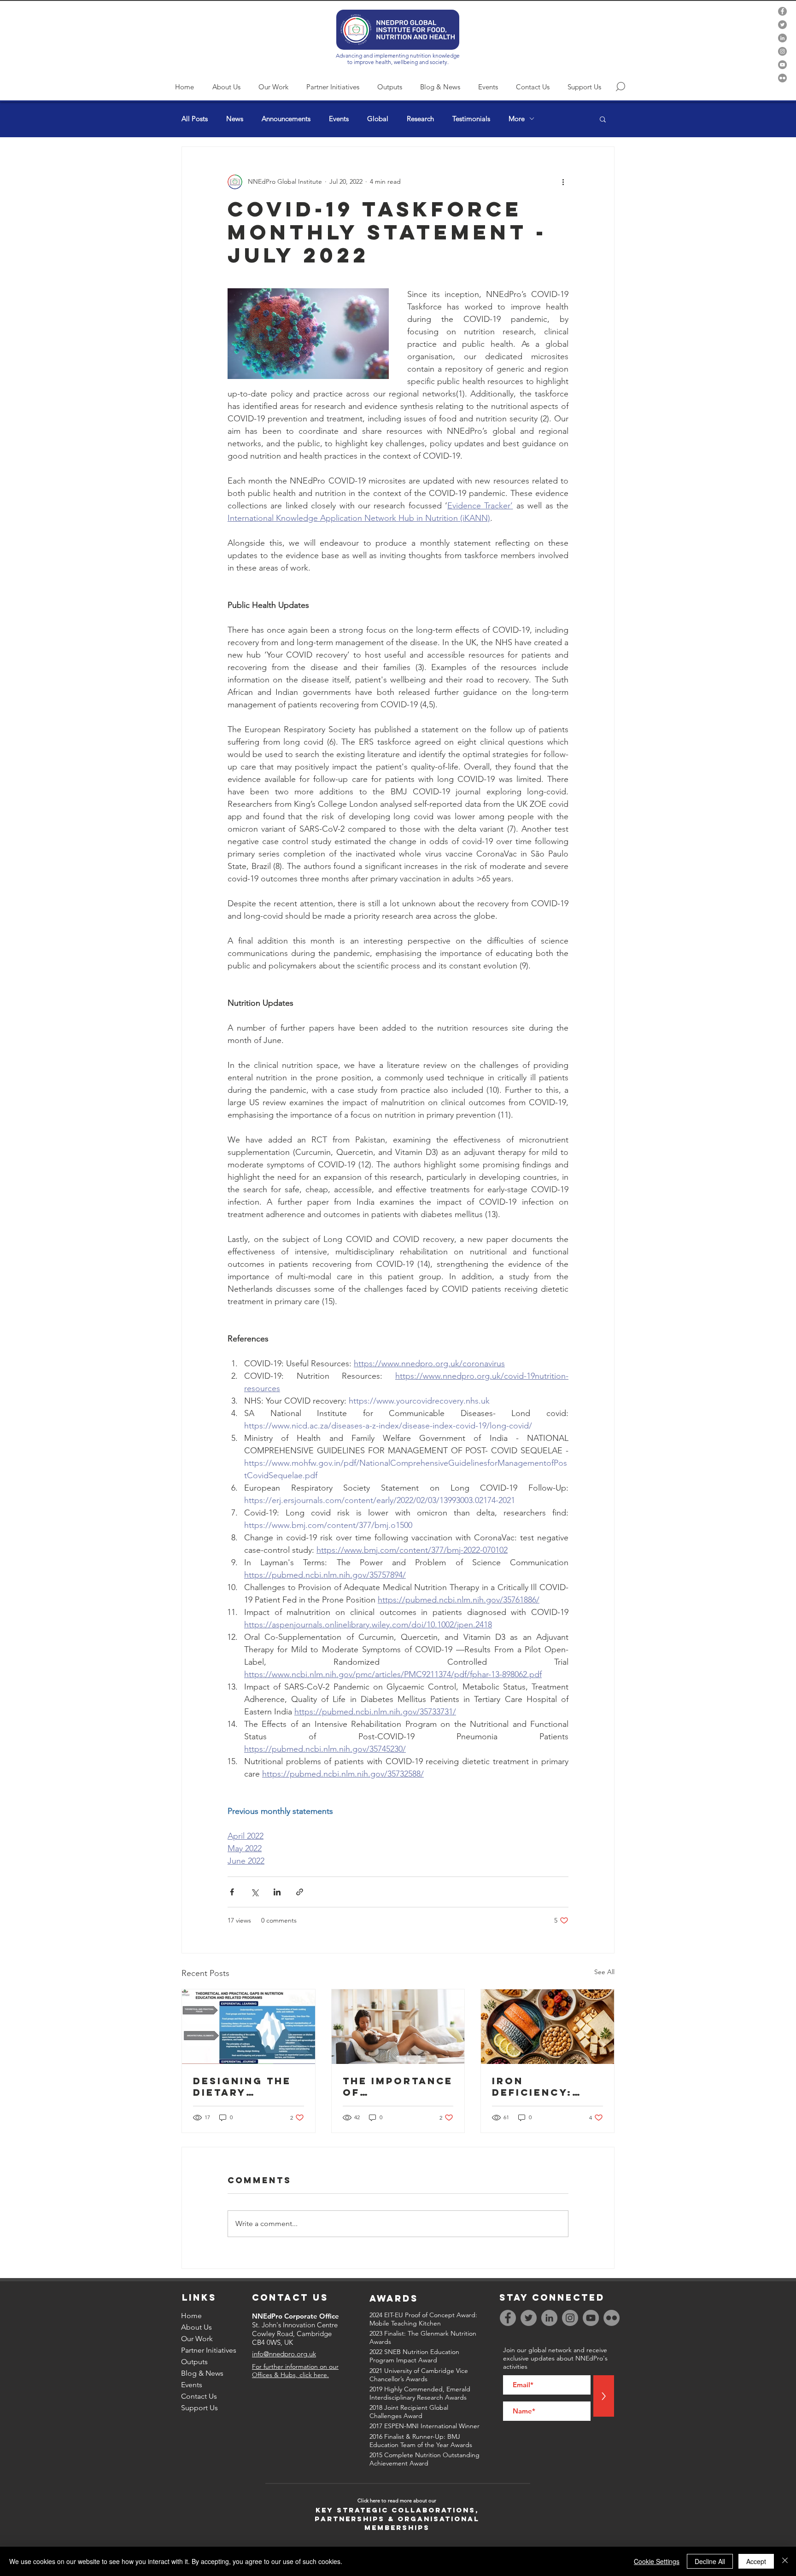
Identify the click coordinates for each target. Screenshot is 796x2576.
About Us (196, 2327)
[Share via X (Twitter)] (255, 1892)
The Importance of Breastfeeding (398, 2086)
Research (420, 119)
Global (378, 119)
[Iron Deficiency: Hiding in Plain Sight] (547, 2027)
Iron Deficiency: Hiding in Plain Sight (544, 2086)
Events (339, 119)
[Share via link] (300, 1892)
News (235, 119)
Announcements (286, 119)
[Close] (785, 2561)
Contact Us (199, 2396)
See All (604, 1972)
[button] (603, 119)
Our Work (197, 2339)
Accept (756, 2561)
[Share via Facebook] (232, 1892)
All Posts (195, 119)
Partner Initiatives (209, 2350)
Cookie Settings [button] (657, 2561)
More (517, 119)
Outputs (194, 2362)
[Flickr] (782, 78)
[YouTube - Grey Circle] (782, 65)
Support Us (199, 2408)
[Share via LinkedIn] (277, 1892)
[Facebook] (782, 11)
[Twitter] (782, 25)
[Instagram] (782, 51)
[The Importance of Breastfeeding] (398, 2027)
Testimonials (471, 119)
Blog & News (202, 2373)
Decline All (710, 2561)
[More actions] (563, 182)
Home (191, 2316)
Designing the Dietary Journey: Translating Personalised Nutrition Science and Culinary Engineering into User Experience (242, 2086)
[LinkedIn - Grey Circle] (782, 38)
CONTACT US (290, 2297)
